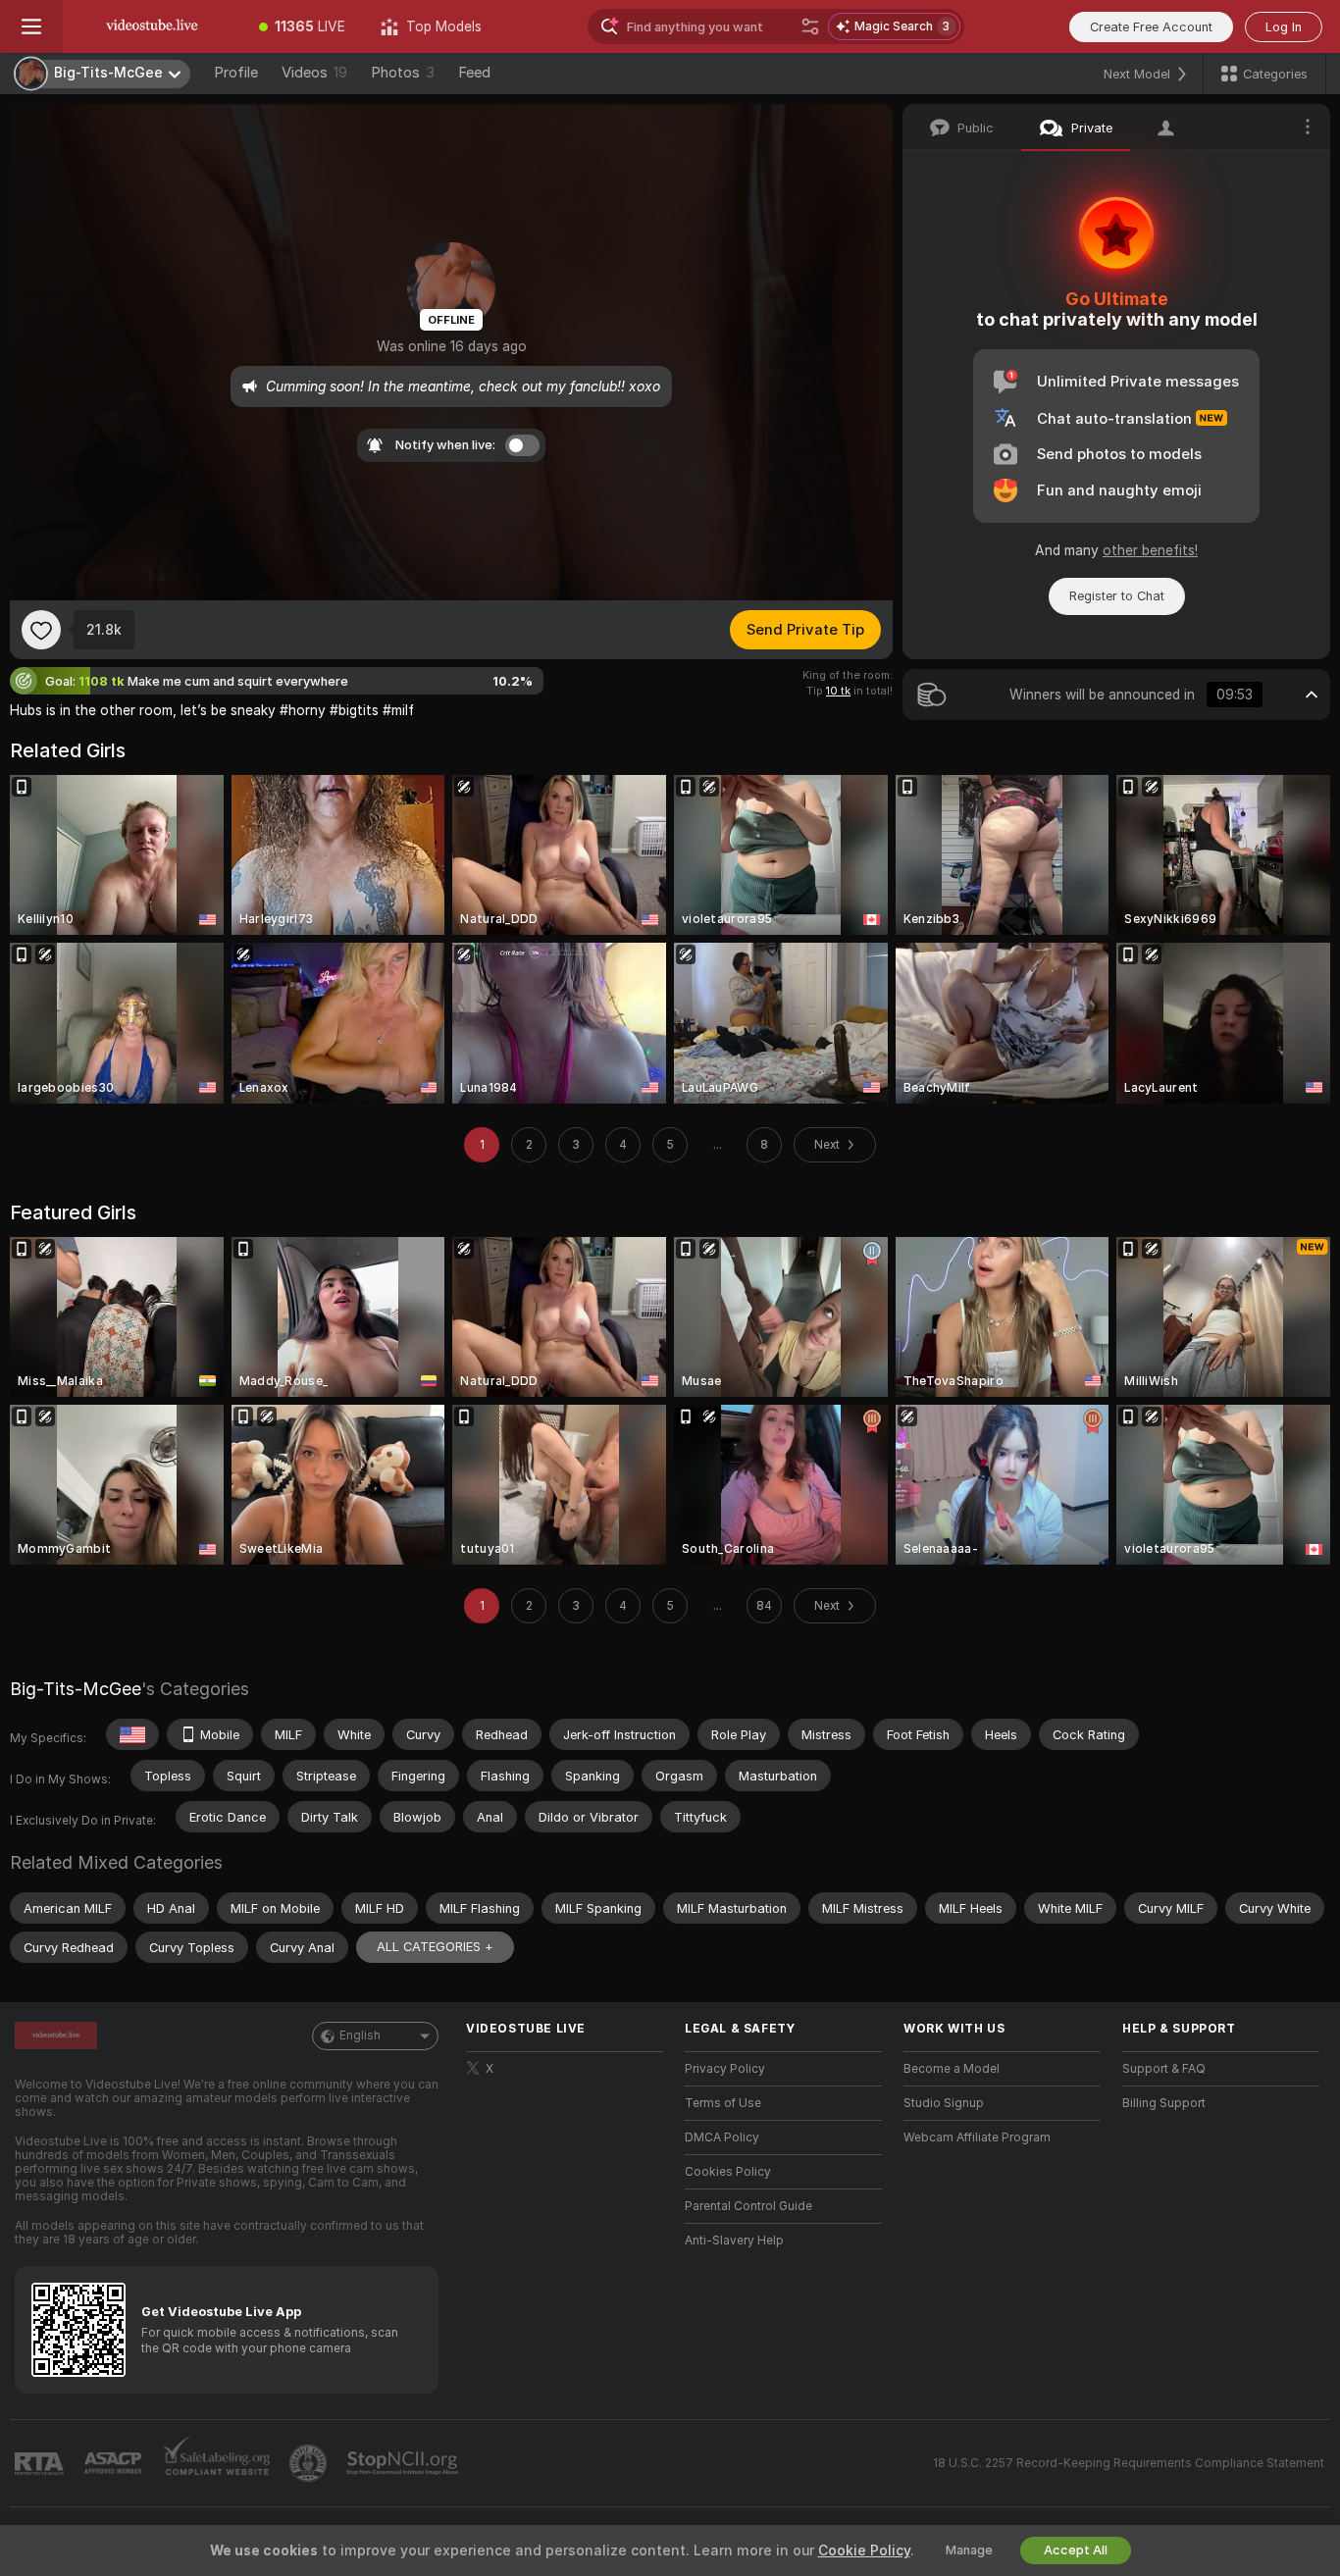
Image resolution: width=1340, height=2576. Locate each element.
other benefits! (1150, 550)
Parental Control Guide (748, 2206)
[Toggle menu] (31, 26)
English (360, 2035)
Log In (1284, 27)
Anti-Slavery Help (734, 2241)
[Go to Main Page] (152, 26)
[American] (132, 1734)
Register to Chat (1117, 596)
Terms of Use (723, 2103)
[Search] (810, 26)
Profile (236, 73)
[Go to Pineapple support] (310, 2463)
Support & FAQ (1164, 2069)
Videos (314, 73)
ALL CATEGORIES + (435, 1947)
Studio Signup (944, 2103)
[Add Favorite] (41, 630)
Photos (403, 73)
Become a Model (952, 2069)
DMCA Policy (722, 2138)
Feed (474, 73)
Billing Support (1164, 2103)
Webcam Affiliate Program (977, 2138)
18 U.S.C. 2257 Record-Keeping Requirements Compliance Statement (1129, 2463)
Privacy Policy (725, 2069)
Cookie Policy (864, 2550)
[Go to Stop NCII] (404, 2463)
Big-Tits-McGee (76, 1689)
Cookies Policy (728, 2172)
